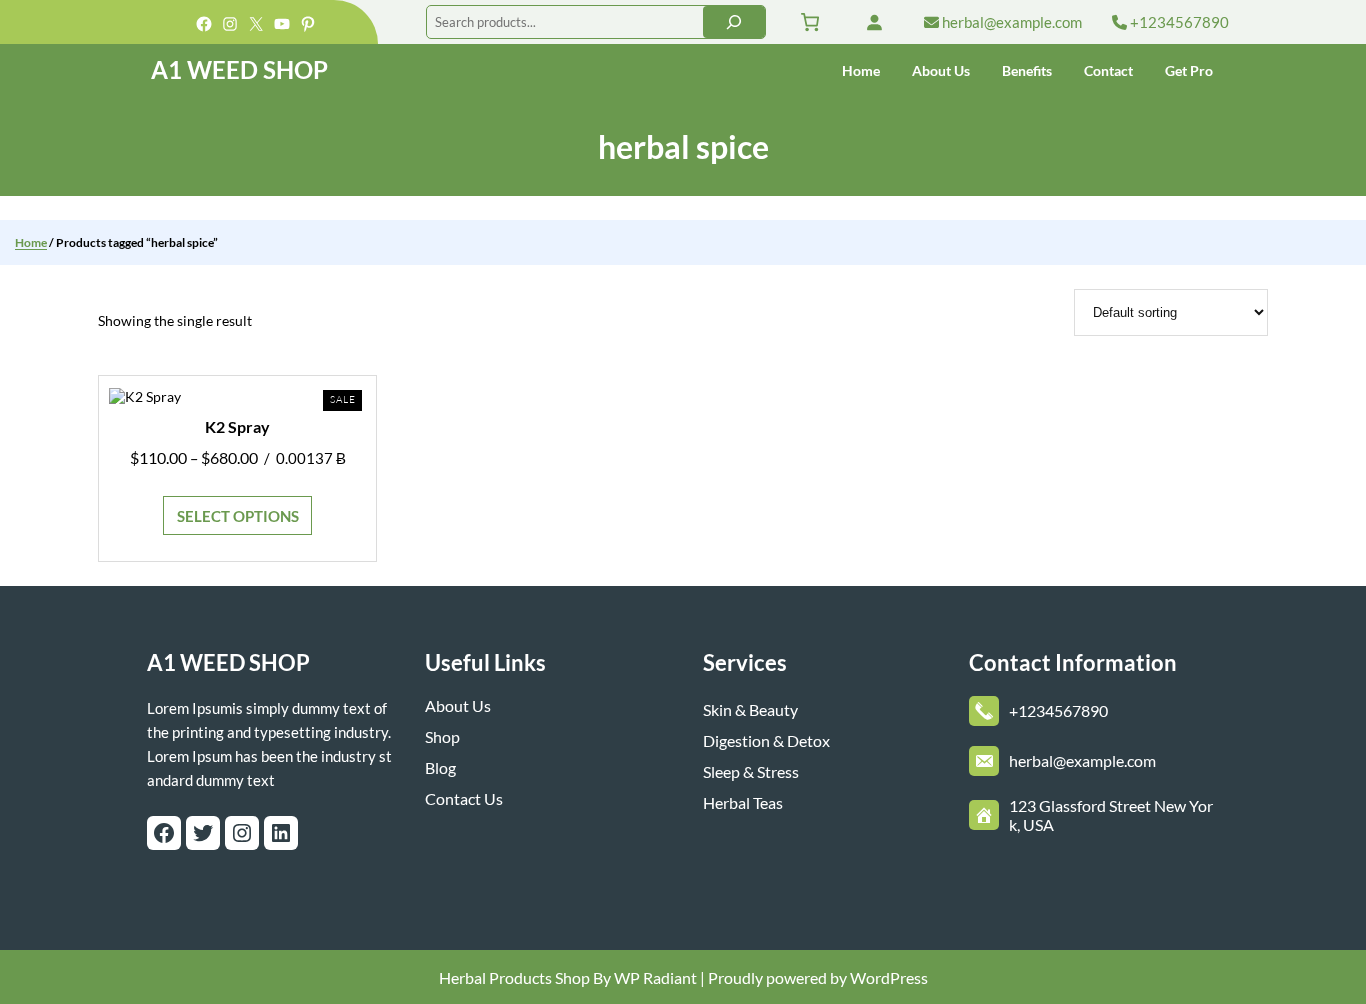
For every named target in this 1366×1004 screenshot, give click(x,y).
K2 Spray (237, 426)
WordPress (889, 977)
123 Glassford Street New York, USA (1111, 815)
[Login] (874, 22)
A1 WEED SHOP (239, 69)
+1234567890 (1178, 22)
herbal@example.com (1010, 22)
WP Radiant (654, 977)
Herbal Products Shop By (525, 977)
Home (31, 242)
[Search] (734, 22)
